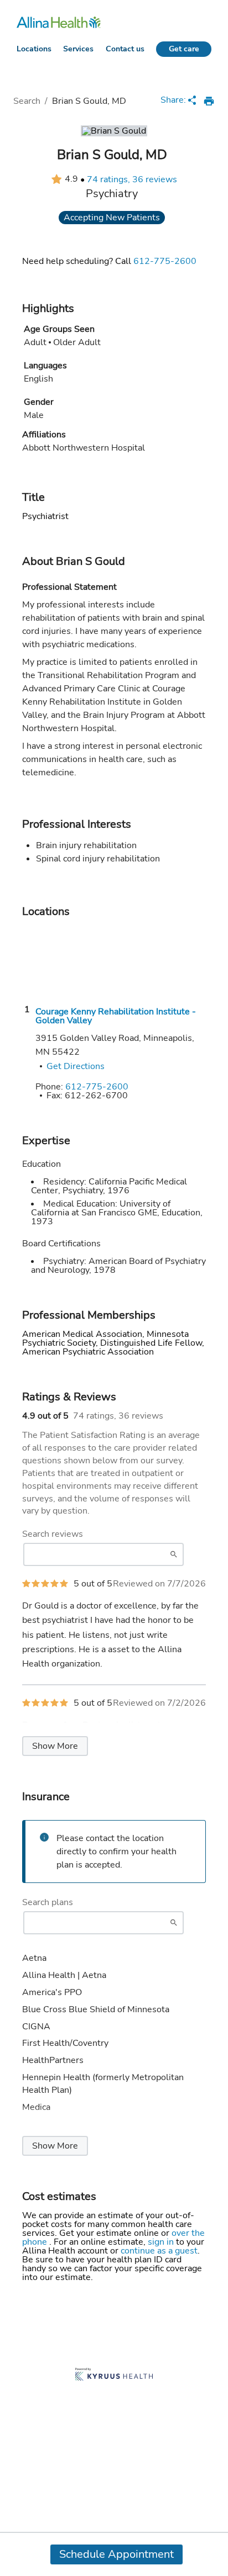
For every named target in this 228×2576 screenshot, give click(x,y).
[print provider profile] (209, 101)
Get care (184, 49)
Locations (34, 49)
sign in (162, 2242)
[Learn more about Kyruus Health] (114, 2375)
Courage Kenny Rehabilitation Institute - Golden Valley (116, 1016)
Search (27, 101)
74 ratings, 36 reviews (132, 179)
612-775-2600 (165, 261)
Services (78, 49)
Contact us (125, 49)
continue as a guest (159, 2251)
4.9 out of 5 (45, 1416)
